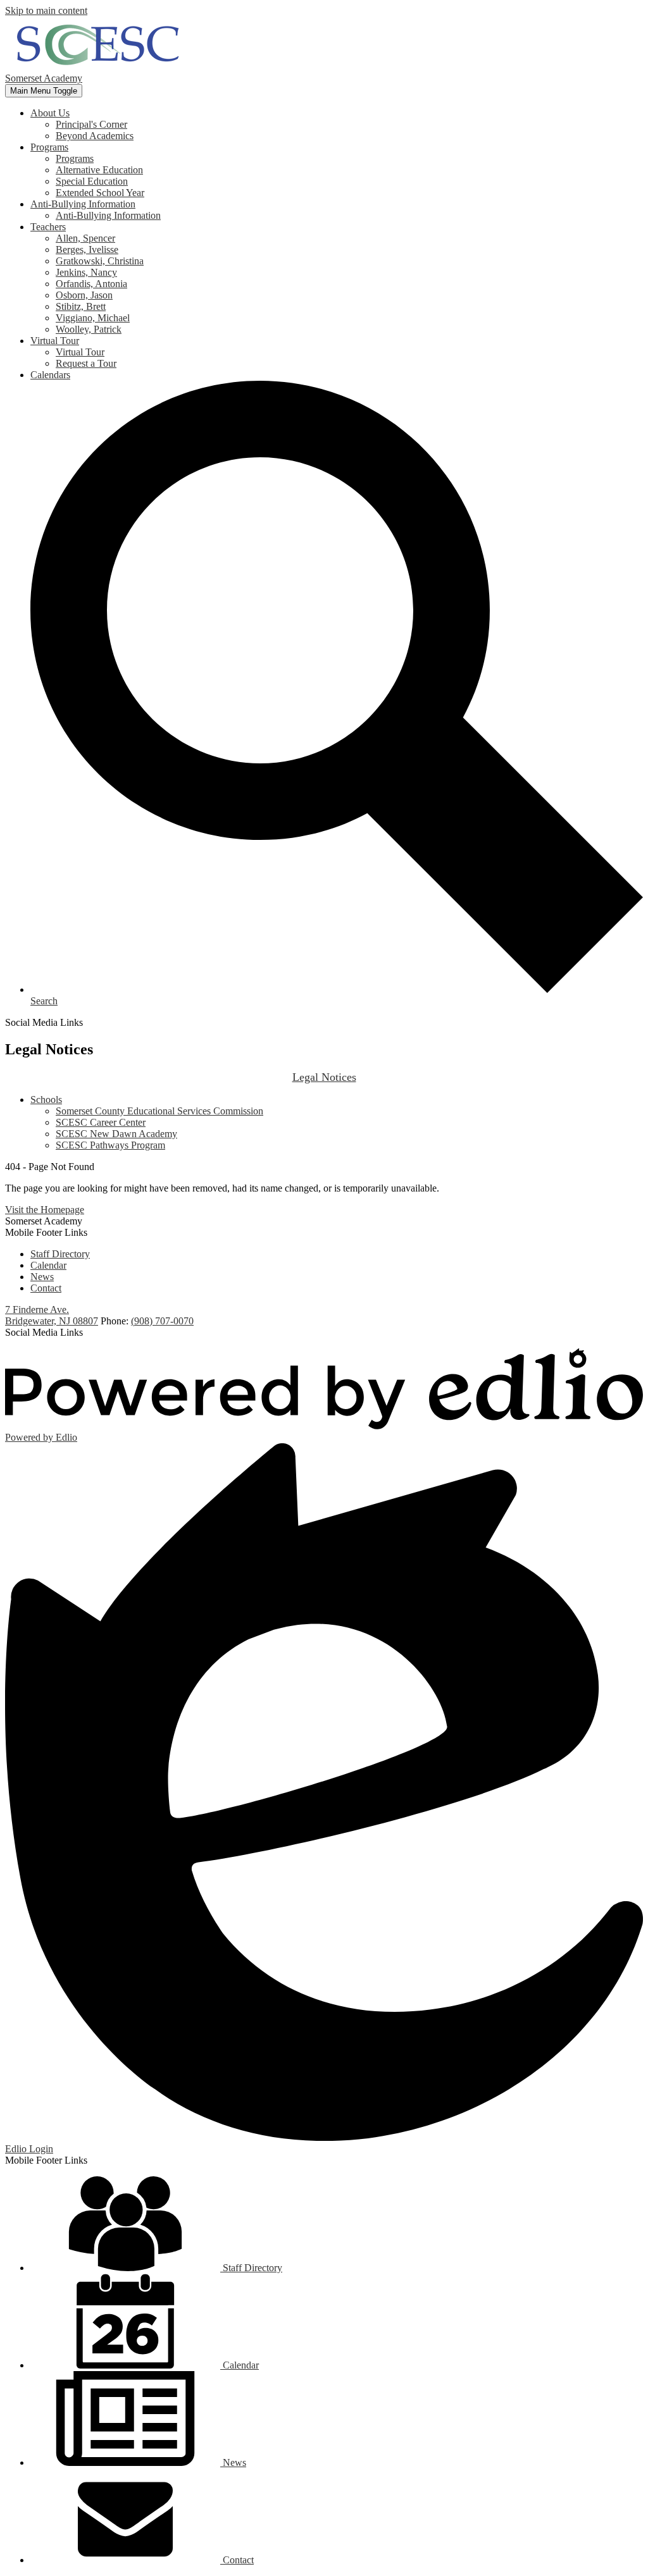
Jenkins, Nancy (86, 272)
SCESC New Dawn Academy (116, 1134)
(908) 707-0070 (162, 1321)
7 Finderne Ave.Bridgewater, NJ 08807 (52, 1315)
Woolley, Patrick (89, 329)
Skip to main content (46, 10)
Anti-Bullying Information (108, 215)
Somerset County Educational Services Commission (159, 1111)
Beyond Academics (95, 136)
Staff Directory (60, 1254)
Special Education (92, 181)
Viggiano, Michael (93, 318)
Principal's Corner (91, 124)
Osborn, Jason (84, 295)
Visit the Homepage (45, 1210)
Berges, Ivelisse (87, 250)
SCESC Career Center (101, 1122)
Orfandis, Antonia (91, 284)
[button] (50, 113)
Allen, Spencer (85, 238)
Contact (46, 1288)
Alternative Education (99, 170)
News (42, 1277)
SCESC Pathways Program (110, 1145)
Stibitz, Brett (81, 306)
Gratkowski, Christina (100, 261)
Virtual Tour (80, 352)
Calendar (48, 1265)
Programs (75, 158)
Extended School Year (100, 193)
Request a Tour (86, 363)
